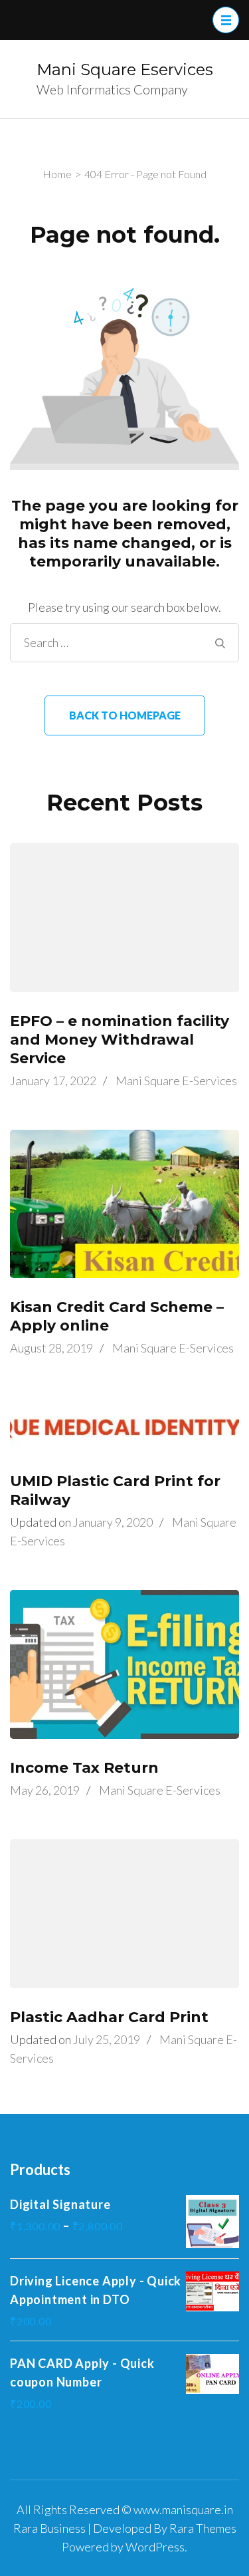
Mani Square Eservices (125, 69)
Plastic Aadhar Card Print (109, 2017)
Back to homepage (125, 715)
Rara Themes (203, 2528)
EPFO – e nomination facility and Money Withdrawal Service (120, 1040)
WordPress (155, 2547)
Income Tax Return (84, 1768)
